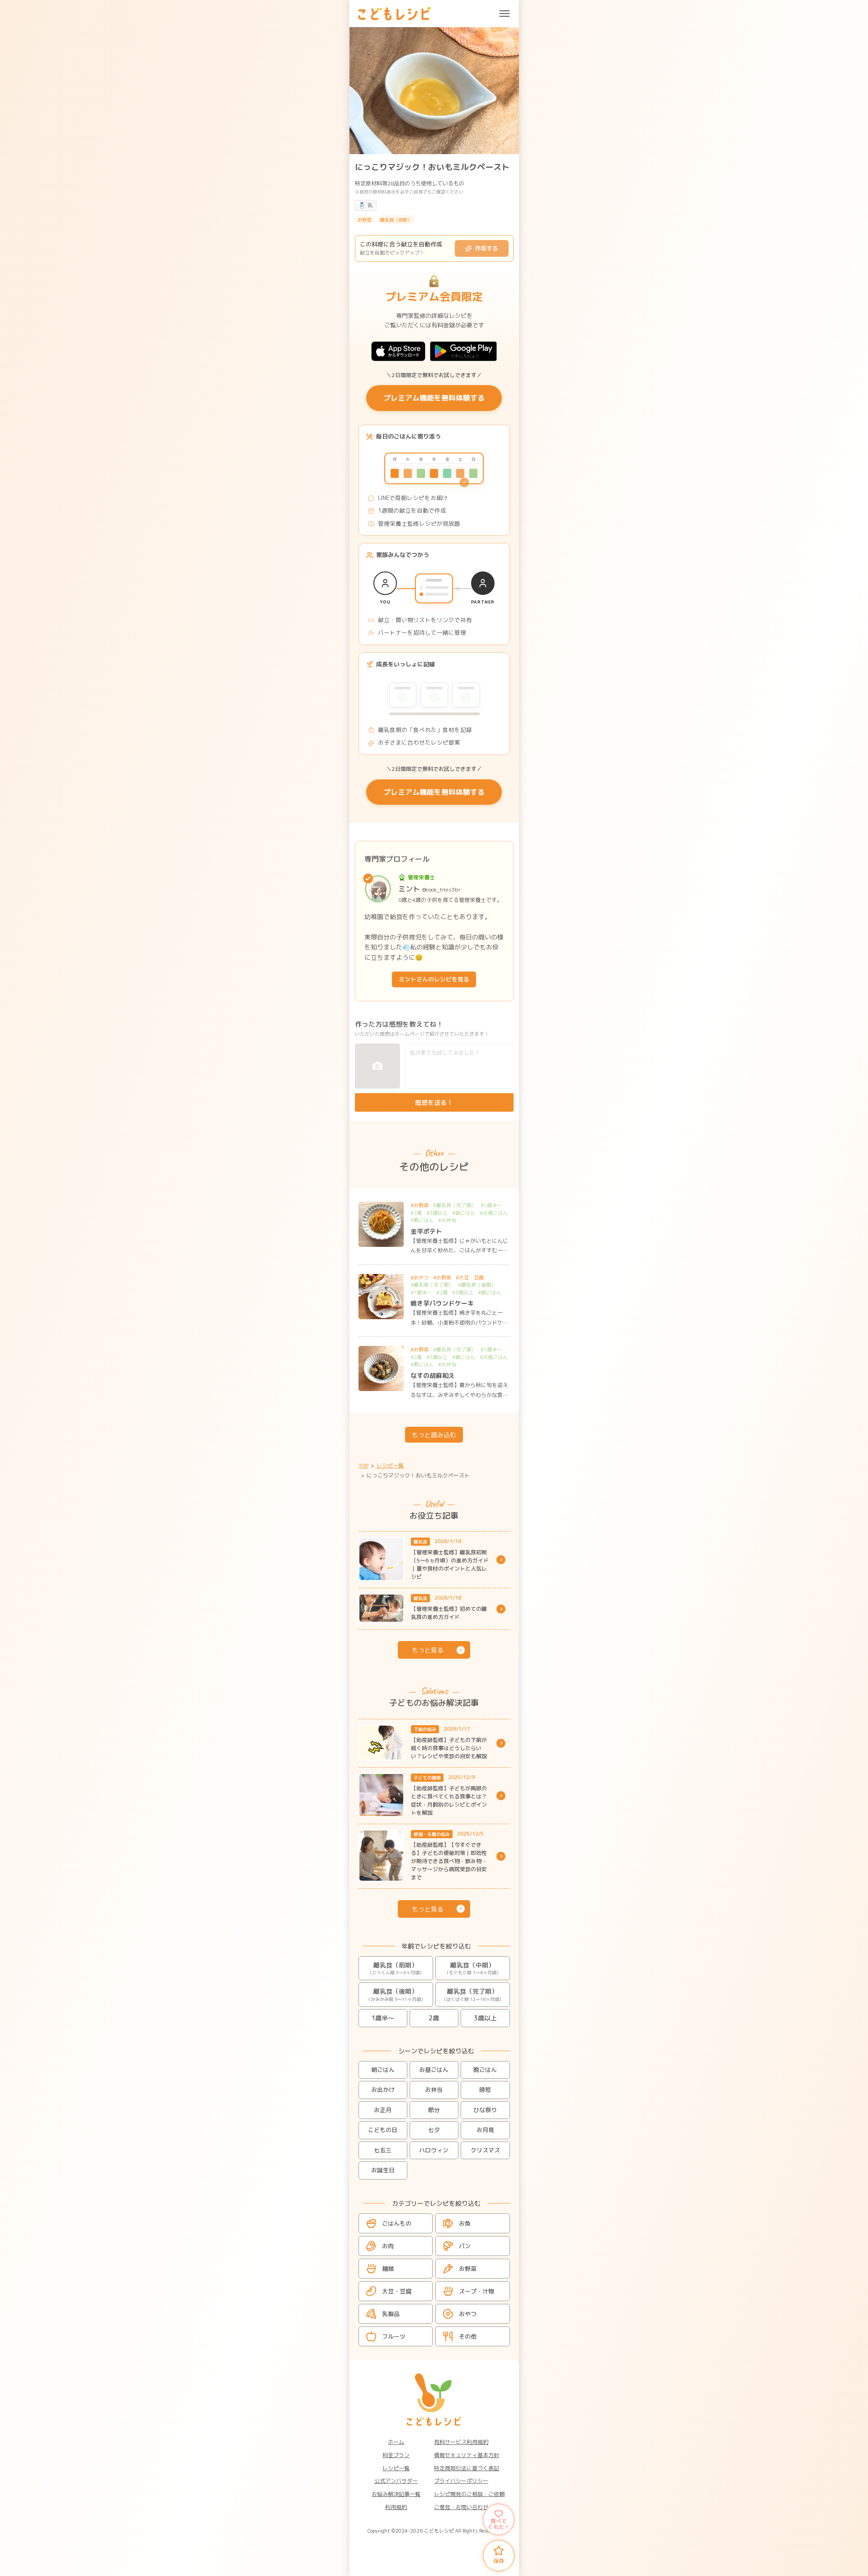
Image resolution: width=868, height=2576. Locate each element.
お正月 (383, 2110)
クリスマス (485, 2150)
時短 (485, 2090)
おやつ (468, 2314)
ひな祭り (485, 2110)
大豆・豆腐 (397, 2291)
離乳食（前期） (396, 1968)
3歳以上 (485, 2018)
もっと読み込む (434, 1435)
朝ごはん (383, 2070)
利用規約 (396, 2507)
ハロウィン (434, 2150)
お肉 (388, 2246)
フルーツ (394, 2336)
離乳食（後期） (396, 1995)
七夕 (434, 2130)
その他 (468, 2336)
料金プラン (396, 2455)
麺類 (388, 2269)
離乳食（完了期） (473, 1995)
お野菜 (468, 2269)
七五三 (383, 2150)
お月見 (485, 2130)
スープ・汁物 (476, 2291)
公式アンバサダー (396, 2481)
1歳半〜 (383, 2018)
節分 (434, 2110)
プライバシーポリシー (461, 2481)
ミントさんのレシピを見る (434, 979)
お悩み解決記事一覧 (396, 2494)
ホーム (396, 2442)
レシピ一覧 (396, 2468)
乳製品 (391, 2314)
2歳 (434, 2018)
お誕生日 (383, 2170)
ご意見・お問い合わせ (461, 2507)
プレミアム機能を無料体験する (434, 398)
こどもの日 (383, 2130)
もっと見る (428, 1650)
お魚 (465, 2223)
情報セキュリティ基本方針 (467, 2455)
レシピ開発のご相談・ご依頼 (469, 2494)
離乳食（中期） (473, 1968)
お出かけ (383, 2090)
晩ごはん (485, 2070)
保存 (499, 2561)
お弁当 (434, 2090)
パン (465, 2246)
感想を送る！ (434, 1102)
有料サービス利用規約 (461, 2442)
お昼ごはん (434, 2070)
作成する (486, 248)
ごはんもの (397, 2223)
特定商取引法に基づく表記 (467, 2468)
